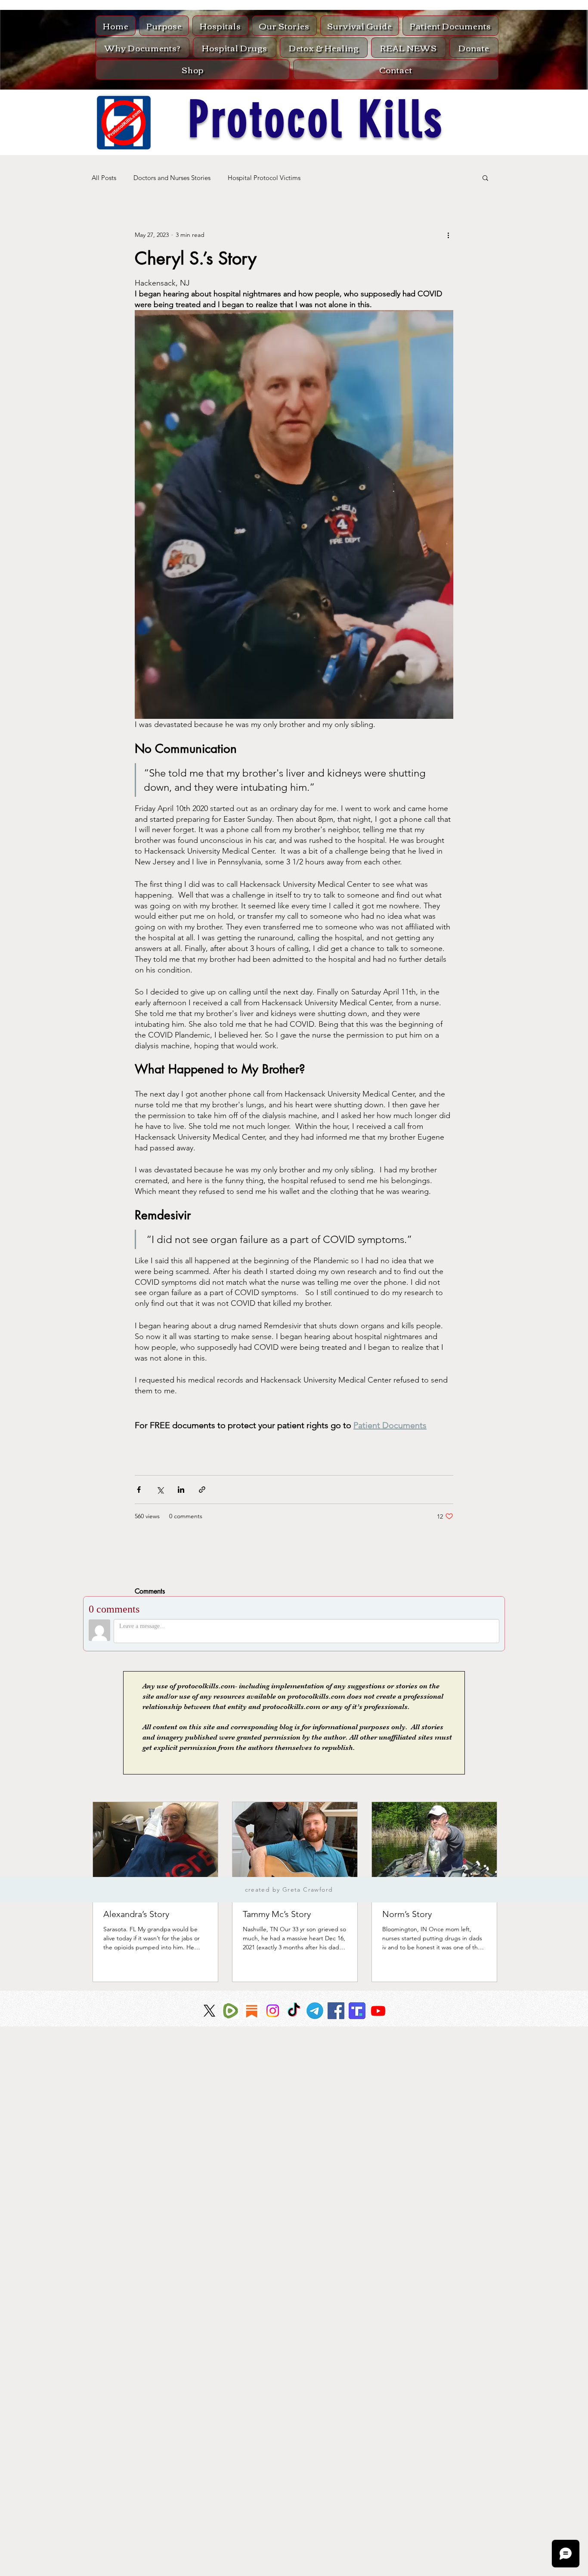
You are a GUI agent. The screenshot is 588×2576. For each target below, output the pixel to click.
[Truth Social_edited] (357, 2011)
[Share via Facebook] (139, 1490)
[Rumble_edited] (231, 2011)
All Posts (104, 178)
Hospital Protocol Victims (264, 178)
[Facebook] (336, 2011)
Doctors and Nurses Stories (172, 178)
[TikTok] (294, 2011)
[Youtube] (378, 2011)
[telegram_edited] (315, 2011)
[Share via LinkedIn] (181, 1490)
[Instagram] (273, 2011)
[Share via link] (202, 1490)
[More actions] (448, 235)
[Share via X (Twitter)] (160, 1490)
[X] (209, 2011)
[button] (485, 177)
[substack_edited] (252, 2011)
